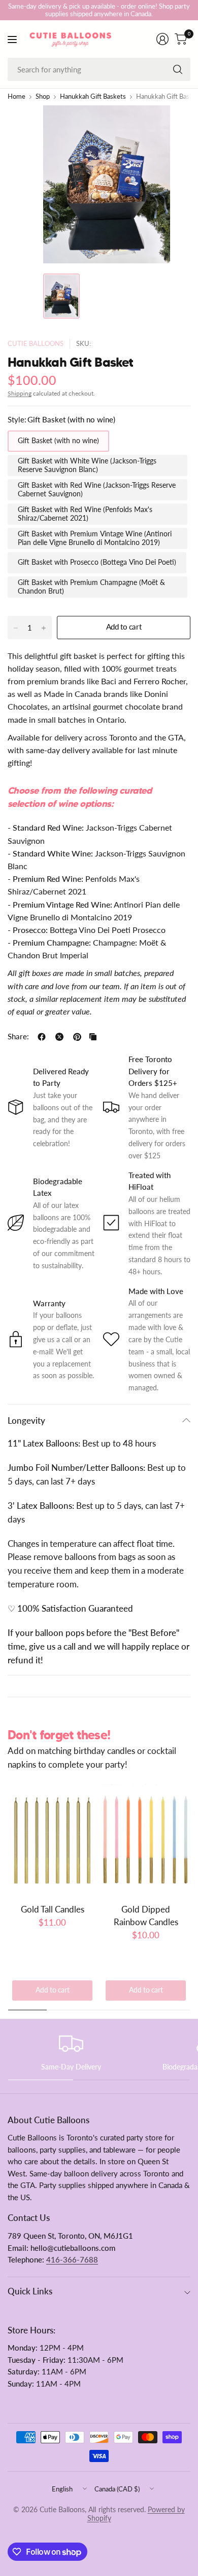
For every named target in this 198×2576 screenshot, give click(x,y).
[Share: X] (59, 1037)
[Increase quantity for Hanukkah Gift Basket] (44, 628)
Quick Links (30, 2291)
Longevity (26, 1420)
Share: (18, 1037)
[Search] (178, 69)
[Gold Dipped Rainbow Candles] (146, 1840)
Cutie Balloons (36, 344)
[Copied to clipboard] (93, 1037)
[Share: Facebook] (42, 1037)
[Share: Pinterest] (77, 1037)
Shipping (20, 393)
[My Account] (162, 39)
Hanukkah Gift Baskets (93, 97)
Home (16, 97)
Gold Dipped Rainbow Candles (146, 1916)
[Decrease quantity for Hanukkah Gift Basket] (16, 628)
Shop (43, 97)
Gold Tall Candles (53, 1909)
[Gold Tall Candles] (52, 1840)
